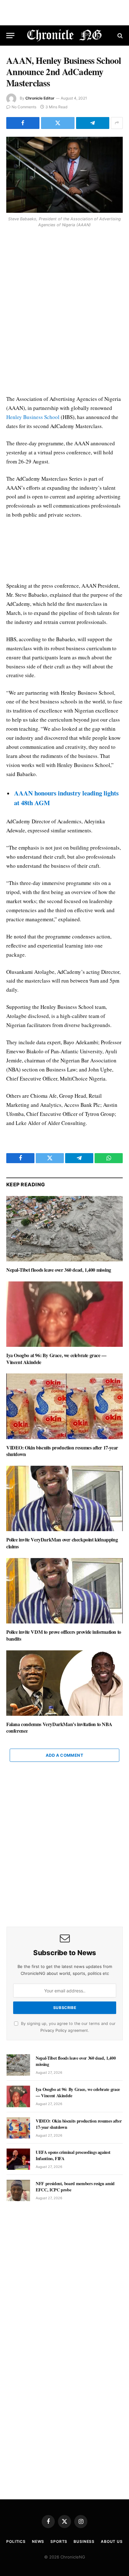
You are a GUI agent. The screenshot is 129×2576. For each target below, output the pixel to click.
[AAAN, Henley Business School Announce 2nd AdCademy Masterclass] (64, 175)
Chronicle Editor (40, 98)
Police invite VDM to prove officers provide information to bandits (64, 1635)
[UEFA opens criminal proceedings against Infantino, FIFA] (18, 2159)
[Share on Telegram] (93, 123)
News (38, 2541)
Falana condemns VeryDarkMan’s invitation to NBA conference (59, 1728)
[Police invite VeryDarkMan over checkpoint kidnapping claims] (64, 1498)
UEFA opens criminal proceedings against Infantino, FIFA (73, 2155)
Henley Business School (33, 417)
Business (84, 2541)
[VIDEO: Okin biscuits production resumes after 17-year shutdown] (64, 1406)
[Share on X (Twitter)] (58, 123)
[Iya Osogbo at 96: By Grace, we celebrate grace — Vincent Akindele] (64, 1314)
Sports (59, 2541)
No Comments (24, 107)
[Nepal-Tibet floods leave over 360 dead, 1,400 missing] (64, 1229)
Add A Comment (64, 1755)
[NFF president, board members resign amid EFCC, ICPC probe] (18, 2190)
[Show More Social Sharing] (117, 123)
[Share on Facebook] (23, 123)
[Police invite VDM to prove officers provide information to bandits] (64, 1591)
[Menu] (10, 36)
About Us (112, 2541)
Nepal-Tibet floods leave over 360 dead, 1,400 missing (59, 1270)
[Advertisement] (64, 313)
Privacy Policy (54, 2030)
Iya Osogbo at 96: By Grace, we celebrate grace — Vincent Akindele (56, 1359)
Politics (16, 2541)
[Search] (119, 36)
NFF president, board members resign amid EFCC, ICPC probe (75, 2187)
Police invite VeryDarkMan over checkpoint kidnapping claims (62, 1543)
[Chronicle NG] (65, 36)
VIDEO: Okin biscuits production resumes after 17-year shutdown (62, 1451)
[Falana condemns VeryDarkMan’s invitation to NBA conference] (64, 1683)
